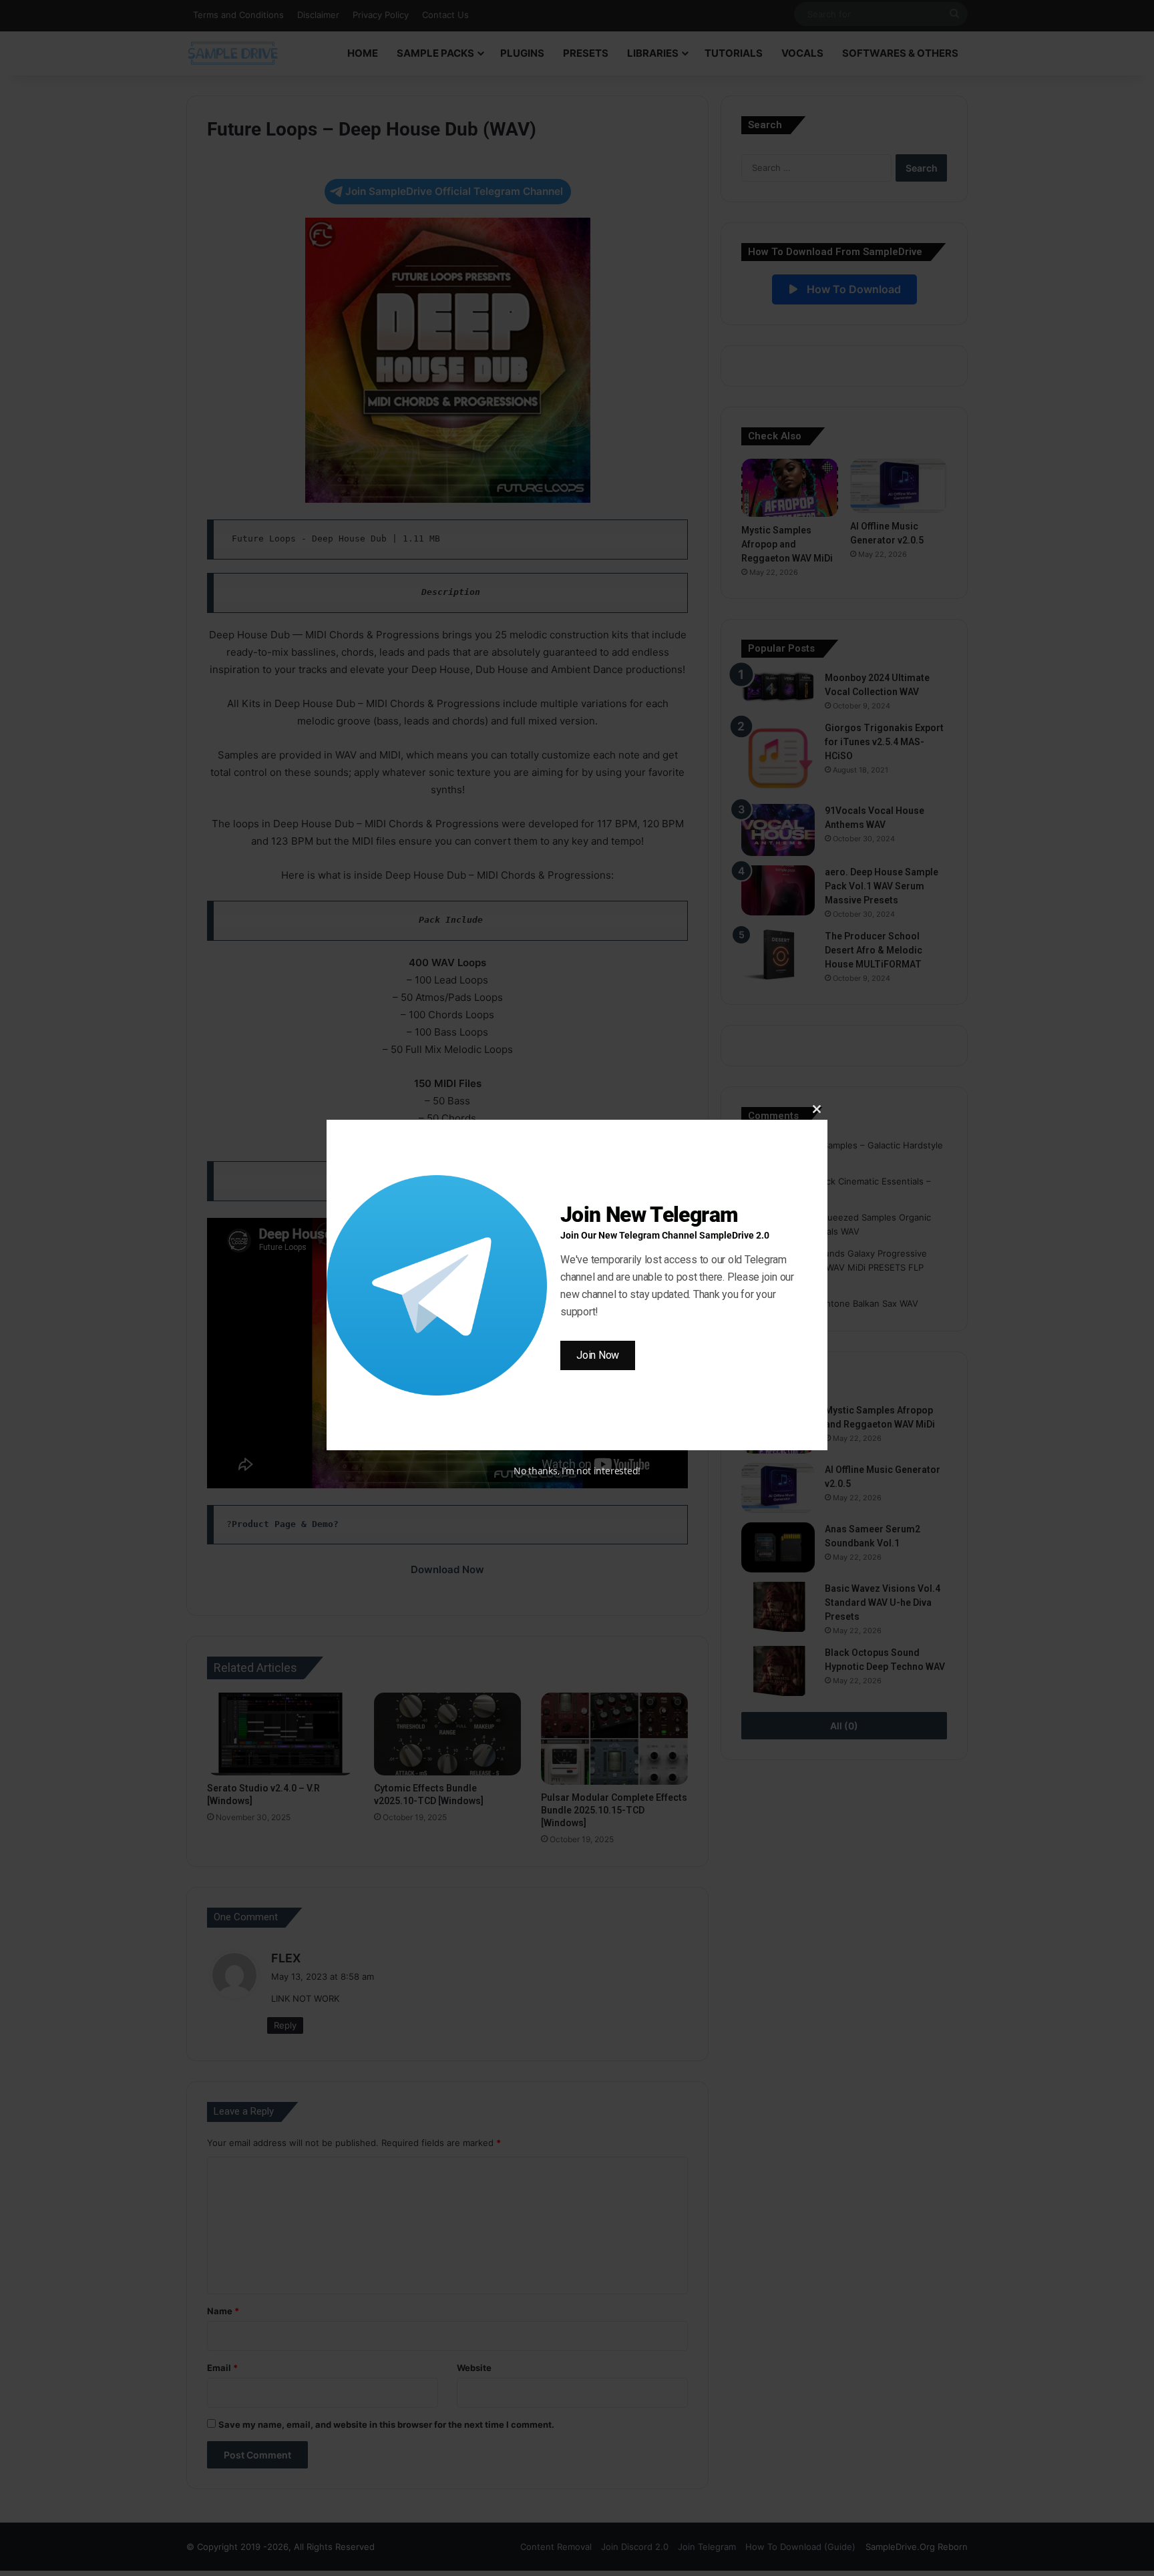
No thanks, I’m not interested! (577, 1471)
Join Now (598, 1355)
